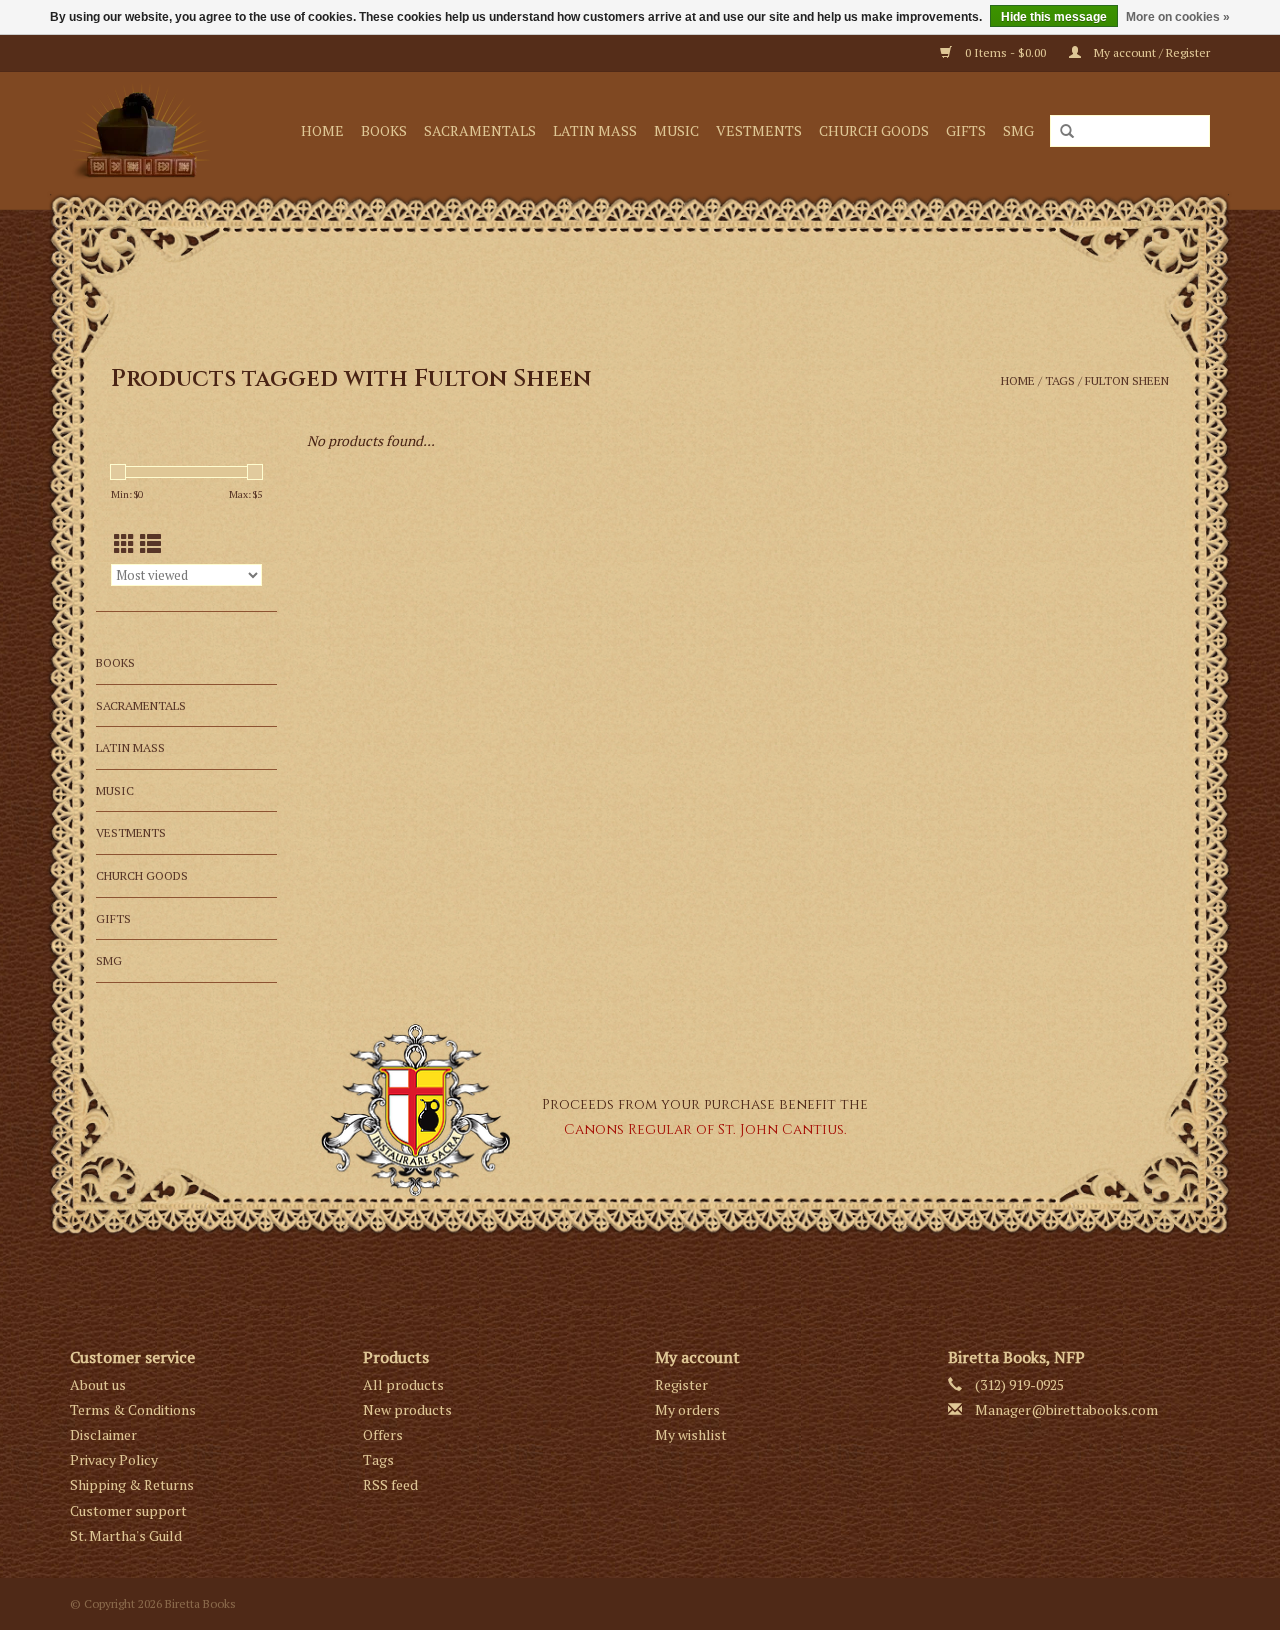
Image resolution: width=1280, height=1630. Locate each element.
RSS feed (390, 1484)
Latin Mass (595, 130)
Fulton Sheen (1127, 380)
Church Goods (874, 130)
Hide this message (1054, 17)
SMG (1018, 130)
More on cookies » (1178, 17)
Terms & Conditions (133, 1409)
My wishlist (691, 1434)
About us (98, 1384)
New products (407, 1409)
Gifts (966, 130)
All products (403, 1384)
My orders (687, 1409)
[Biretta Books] (146, 130)
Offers (383, 1434)
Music (676, 130)
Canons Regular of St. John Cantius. (705, 1129)
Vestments (759, 130)
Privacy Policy (114, 1459)
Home (322, 130)
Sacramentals (480, 130)
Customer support (128, 1510)
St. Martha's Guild (126, 1535)
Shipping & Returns (132, 1484)
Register (681, 1384)
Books (384, 130)
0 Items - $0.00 (1005, 52)
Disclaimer (103, 1434)
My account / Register (1150, 52)
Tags (1060, 380)
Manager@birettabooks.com (1066, 1409)
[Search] (1067, 132)
